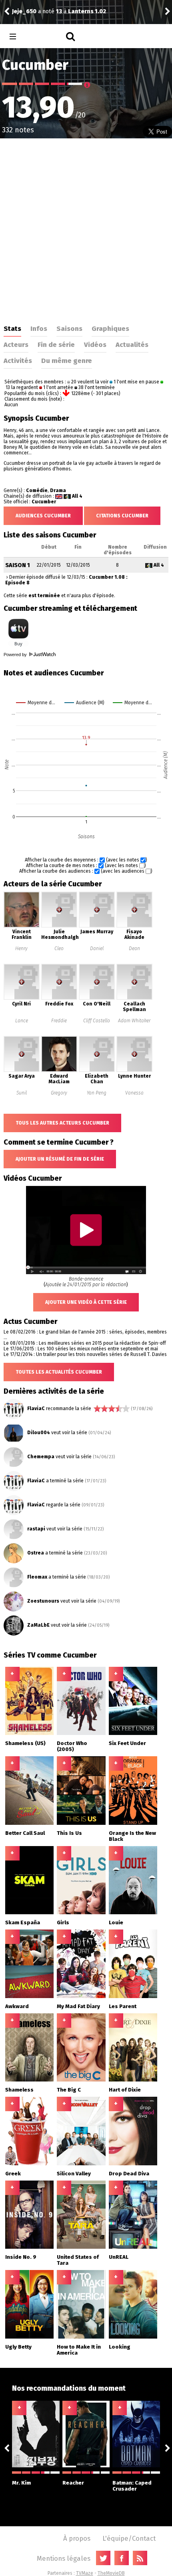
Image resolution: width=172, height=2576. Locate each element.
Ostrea (36, 1553)
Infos (39, 328)
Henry (21, 949)
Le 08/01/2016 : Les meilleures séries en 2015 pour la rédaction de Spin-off (85, 1343)
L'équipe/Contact (129, 2538)
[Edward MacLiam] (59, 1070)
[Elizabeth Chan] (97, 1070)
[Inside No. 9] (29, 2247)
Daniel (97, 949)
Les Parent (123, 2006)
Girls (63, 1922)
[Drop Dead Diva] (133, 2164)
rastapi (36, 1529)
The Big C (69, 2090)
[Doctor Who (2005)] (81, 1733)
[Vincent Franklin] (22, 926)
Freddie (59, 1021)
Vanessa (134, 1093)
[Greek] (29, 2164)
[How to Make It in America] (81, 2337)
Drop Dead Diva (129, 2174)
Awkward (17, 2006)
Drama (58, 490)
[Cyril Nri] (22, 998)
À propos (77, 2538)
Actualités (132, 345)
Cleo (59, 949)
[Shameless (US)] (29, 1733)
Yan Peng (97, 1093)
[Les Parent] (133, 1996)
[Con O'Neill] (97, 998)
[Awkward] (29, 1996)
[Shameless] (29, 2080)
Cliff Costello (97, 1021)
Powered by (16, 655)
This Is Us (69, 1833)
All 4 (77, 496)
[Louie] (133, 1913)
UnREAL (119, 2257)
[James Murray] (97, 926)
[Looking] (133, 2337)
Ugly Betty (18, 2347)
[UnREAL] (133, 2247)
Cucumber (44, 502)
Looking (120, 2347)
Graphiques (110, 328)
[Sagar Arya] (22, 1070)
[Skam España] (29, 1913)
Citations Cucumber (122, 516)
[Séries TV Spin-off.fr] (45, 37)
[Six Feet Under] (133, 1733)
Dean (134, 949)
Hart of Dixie (125, 2090)
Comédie (37, 490)
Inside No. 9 (21, 2257)
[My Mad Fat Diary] (81, 1996)
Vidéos (95, 345)
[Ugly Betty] (29, 2337)
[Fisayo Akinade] (134, 926)
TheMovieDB (111, 2573)
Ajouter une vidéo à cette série (86, 1302)
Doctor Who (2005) (72, 1746)
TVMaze (85, 2573)
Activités (18, 361)
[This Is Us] (81, 1823)
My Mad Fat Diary (78, 2006)
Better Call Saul (25, 1833)
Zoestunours (43, 1601)
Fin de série (56, 345)
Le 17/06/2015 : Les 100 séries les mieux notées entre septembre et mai (81, 1349)
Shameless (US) (25, 1743)
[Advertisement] (86, 229)
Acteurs (16, 345)
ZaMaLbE (38, 1625)
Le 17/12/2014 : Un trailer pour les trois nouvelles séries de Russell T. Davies (85, 1354)
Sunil (22, 1093)
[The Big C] (81, 2080)
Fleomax (37, 1577)
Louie (116, 1922)
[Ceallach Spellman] (134, 998)
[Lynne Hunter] (134, 1070)
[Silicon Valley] (81, 2164)
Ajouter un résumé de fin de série (60, 1159)
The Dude (25, 11)
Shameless (19, 2090)
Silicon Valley (74, 2174)
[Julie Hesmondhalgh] (59, 926)
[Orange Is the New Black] (133, 1823)
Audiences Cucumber (43, 516)
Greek (13, 2174)
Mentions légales (64, 2558)
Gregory (59, 1093)
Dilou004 (39, 1433)
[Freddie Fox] (59, 998)
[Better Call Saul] (29, 1823)
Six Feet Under (127, 1743)
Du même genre (67, 361)
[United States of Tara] (81, 2247)
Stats (12, 328)
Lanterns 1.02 (89, 11)
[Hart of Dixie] (133, 2080)
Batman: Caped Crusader (132, 2486)
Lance (22, 1021)
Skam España (23, 1922)
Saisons (69, 328)
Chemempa (41, 1457)
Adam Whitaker (134, 1021)
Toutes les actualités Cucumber (59, 1372)
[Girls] (81, 1913)
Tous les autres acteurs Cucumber (62, 1123)
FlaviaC (36, 1409)
